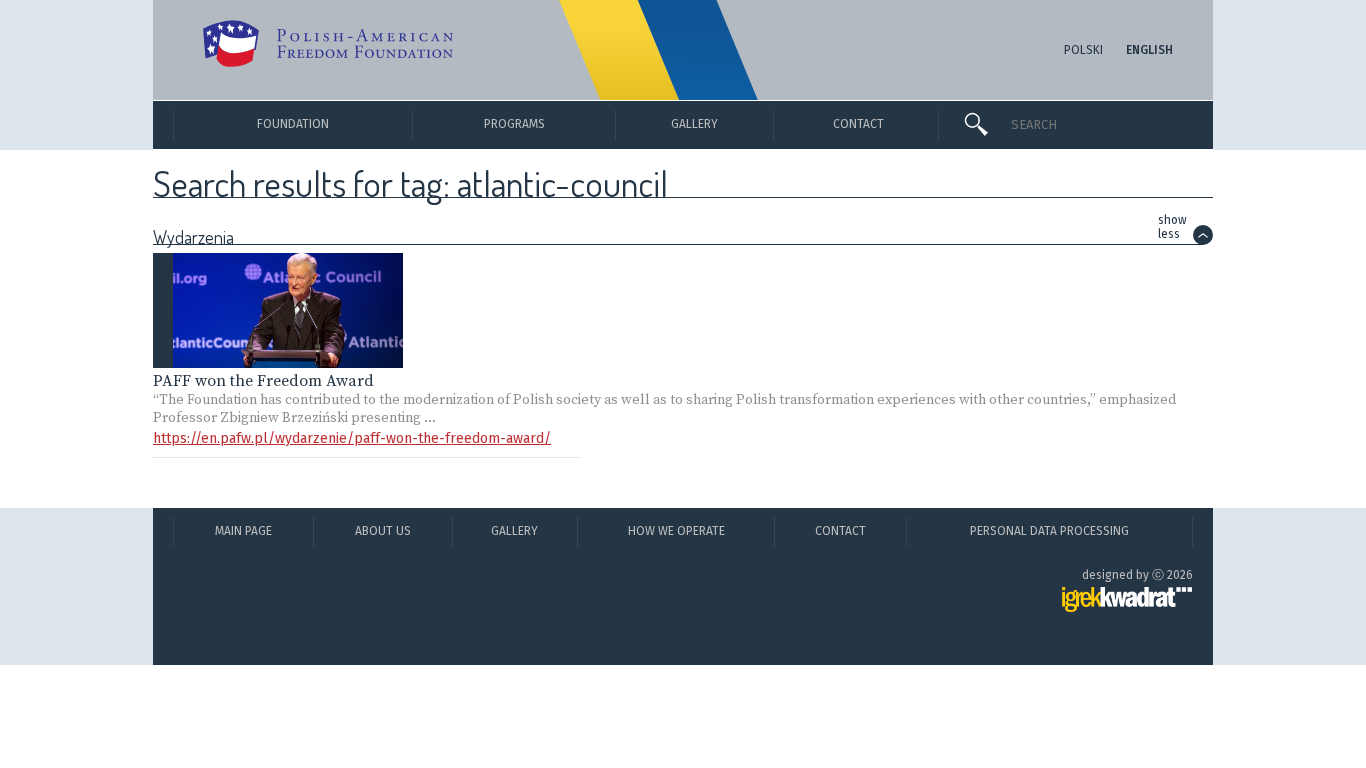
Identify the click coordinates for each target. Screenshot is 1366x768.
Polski (1083, 50)
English (1149, 50)
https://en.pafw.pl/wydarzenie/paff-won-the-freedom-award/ (352, 438)
